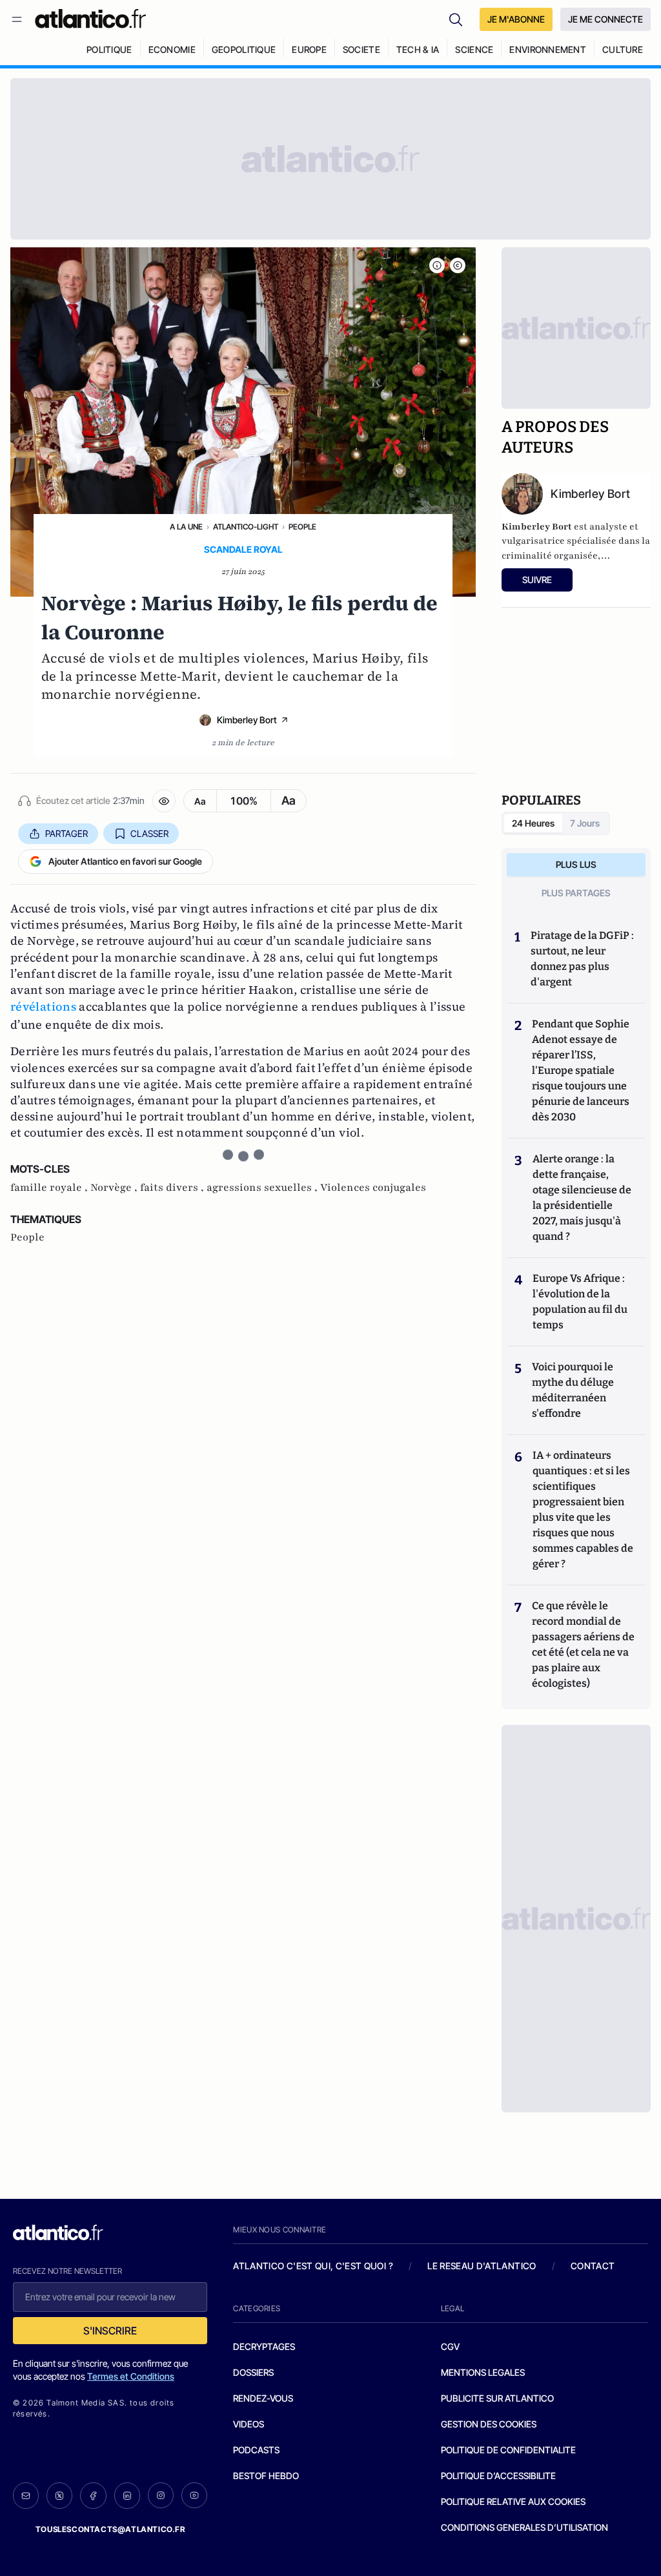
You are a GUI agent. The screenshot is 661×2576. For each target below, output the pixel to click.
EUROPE (309, 49)
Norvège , (115, 1188)
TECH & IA (418, 49)
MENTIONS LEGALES (483, 2372)
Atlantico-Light (246, 527)
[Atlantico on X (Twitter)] (59, 2496)
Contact (593, 2266)
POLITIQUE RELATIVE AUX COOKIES (513, 2501)
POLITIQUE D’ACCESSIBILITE (498, 2476)
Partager (66, 833)
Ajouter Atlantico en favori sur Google (125, 861)
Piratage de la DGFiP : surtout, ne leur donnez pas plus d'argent (582, 959)
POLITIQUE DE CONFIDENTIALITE (508, 2450)
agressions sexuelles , (263, 1188)
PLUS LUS (576, 864)
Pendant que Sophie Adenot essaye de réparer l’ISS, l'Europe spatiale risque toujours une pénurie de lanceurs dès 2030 (581, 1070)
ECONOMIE (172, 49)
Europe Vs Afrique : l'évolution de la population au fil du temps (580, 1302)
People (302, 527)
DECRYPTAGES (264, 2346)
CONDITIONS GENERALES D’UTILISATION (524, 2527)
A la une (186, 527)
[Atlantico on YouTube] (194, 2495)
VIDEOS (249, 2424)
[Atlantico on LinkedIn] (127, 2496)
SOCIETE (361, 49)
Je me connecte (605, 19)
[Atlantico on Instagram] (161, 2495)
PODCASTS (256, 2450)
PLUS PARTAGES (576, 893)
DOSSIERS (253, 2372)
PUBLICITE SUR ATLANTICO (497, 2398)
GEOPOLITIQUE (244, 49)
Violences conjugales (373, 1188)
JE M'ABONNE (516, 19)
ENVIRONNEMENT (548, 49)
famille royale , (50, 1188)
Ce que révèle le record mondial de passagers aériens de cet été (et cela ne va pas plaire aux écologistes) (583, 1644)
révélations (43, 1006)
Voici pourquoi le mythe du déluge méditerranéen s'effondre (573, 1390)
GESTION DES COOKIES (489, 2424)
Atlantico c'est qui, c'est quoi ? (313, 2266)
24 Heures (533, 823)
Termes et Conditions (131, 2376)
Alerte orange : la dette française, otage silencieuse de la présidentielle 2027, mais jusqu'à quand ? (582, 1198)
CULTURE (623, 49)
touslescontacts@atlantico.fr (110, 2529)
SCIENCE (474, 49)
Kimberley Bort (247, 720)
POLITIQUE (109, 49)
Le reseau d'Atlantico (482, 2266)
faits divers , (173, 1188)
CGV (450, 2346)
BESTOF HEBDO (266, 2476)
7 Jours (585, 823)
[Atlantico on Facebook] (93, 2496)
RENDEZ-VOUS (263, 2398)
